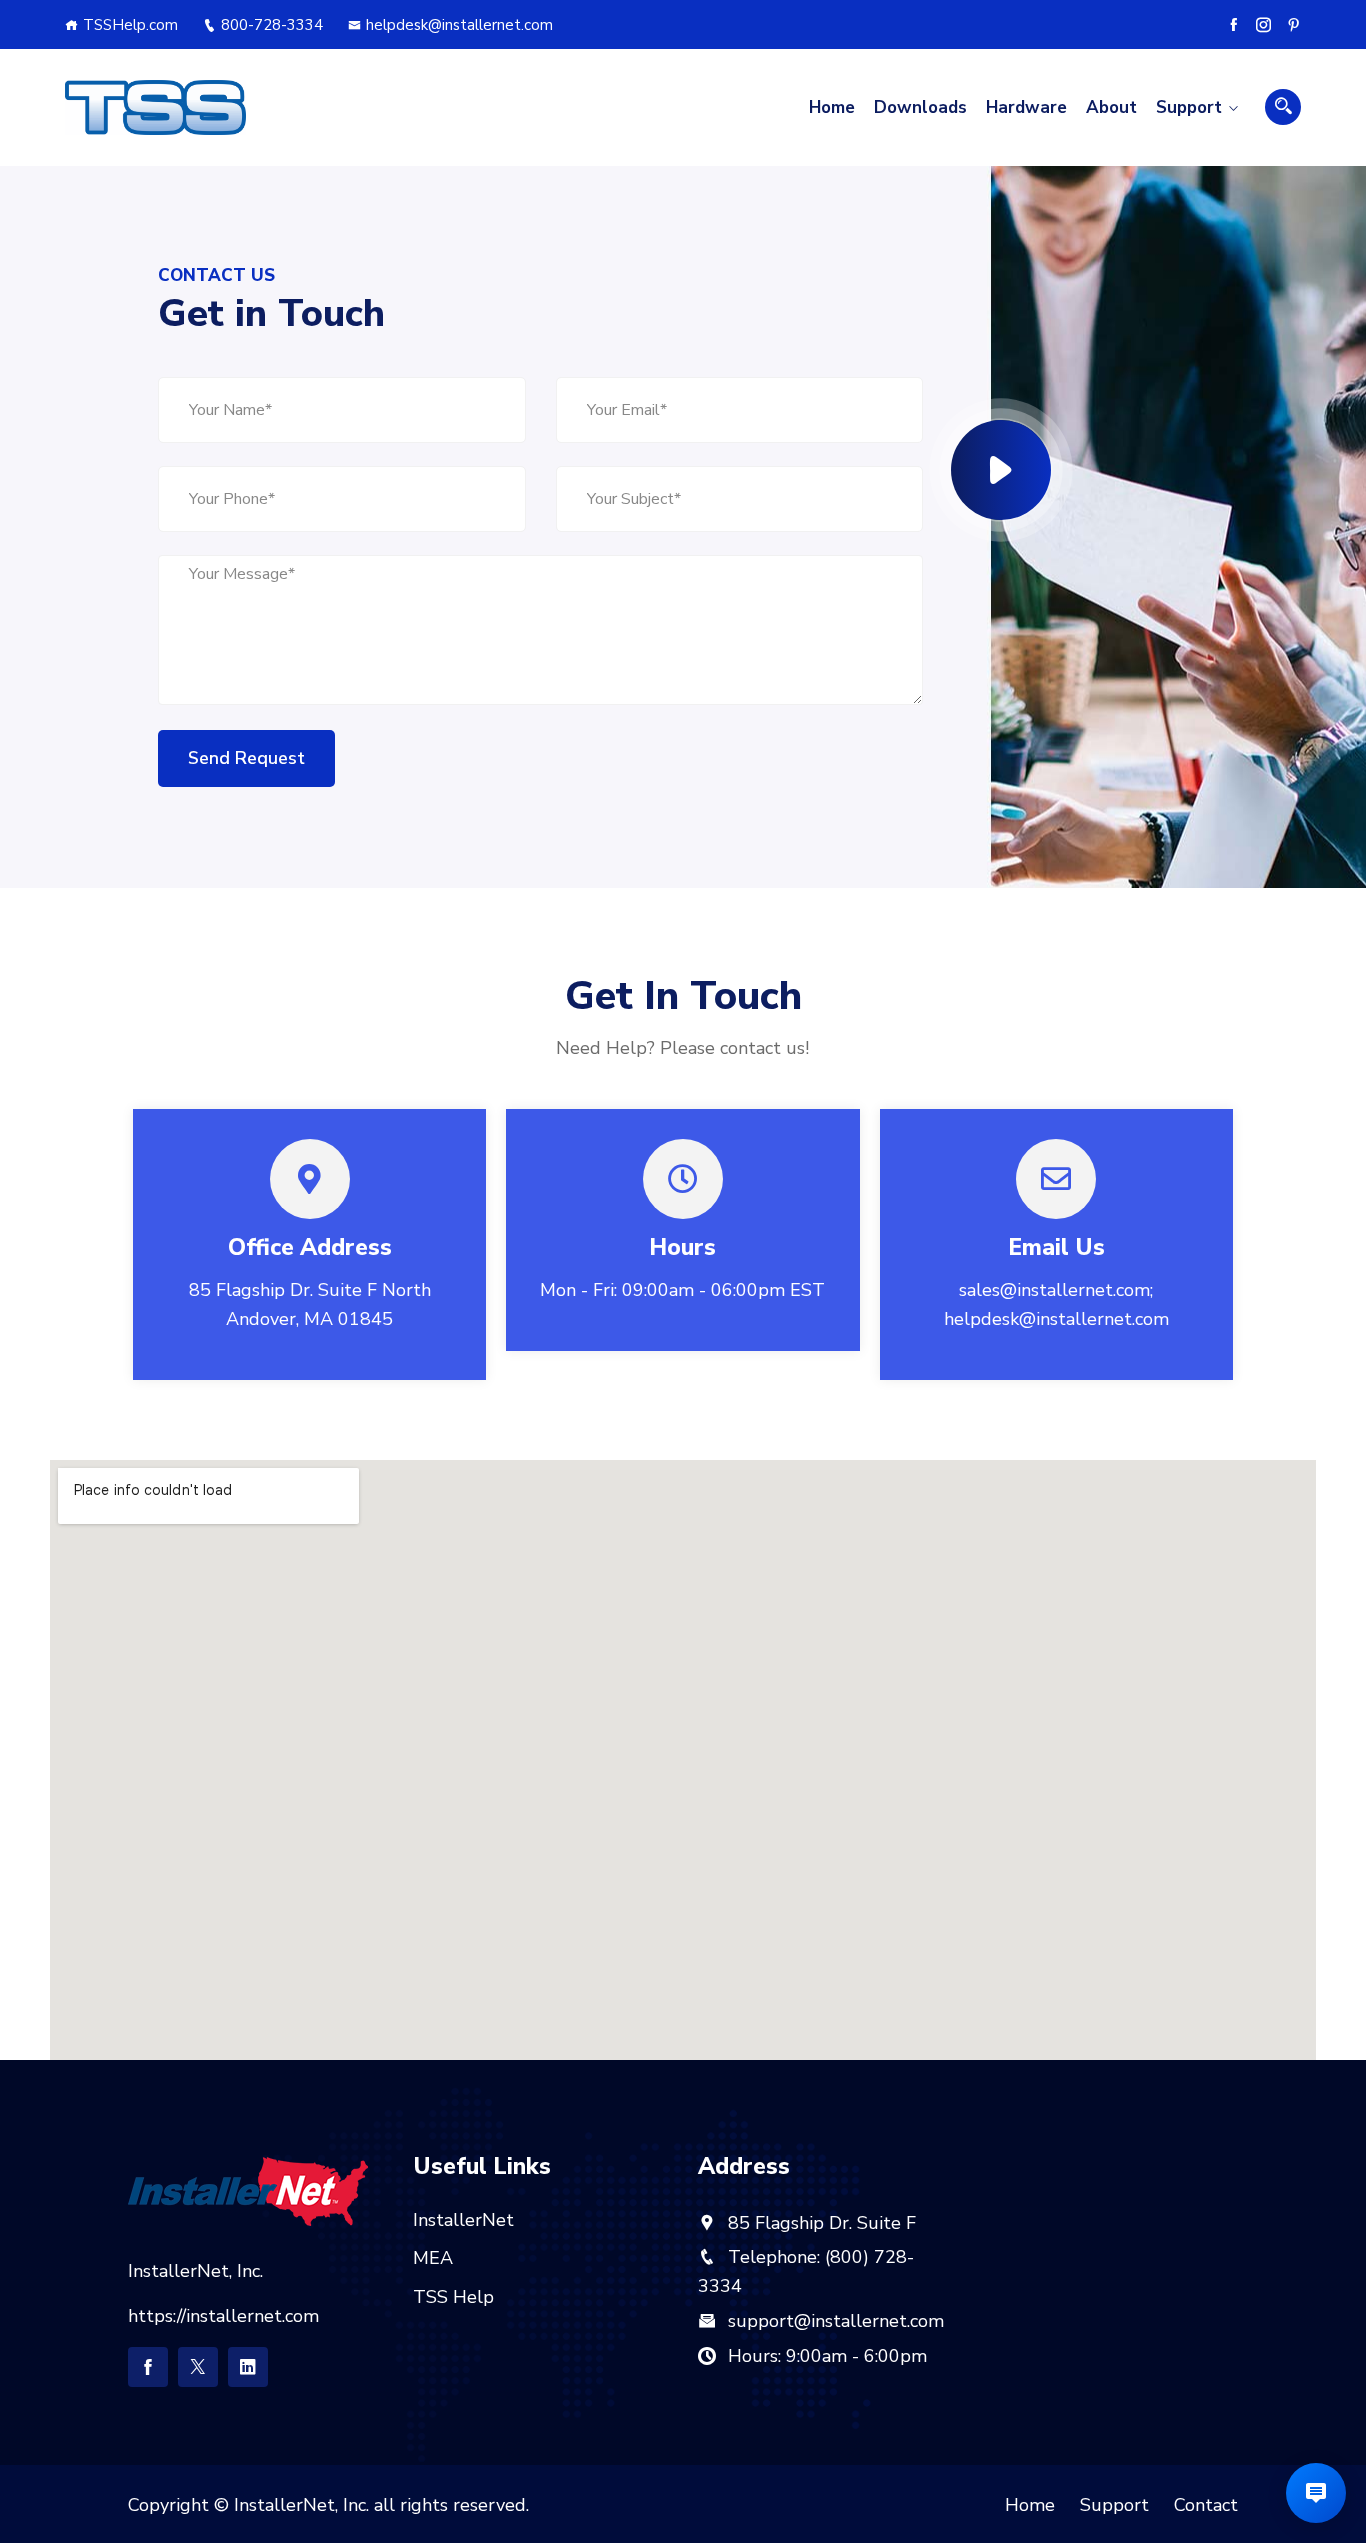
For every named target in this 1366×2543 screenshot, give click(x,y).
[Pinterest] (1293, 25)
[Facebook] (1233, 25)
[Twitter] (198, 2367)
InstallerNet (463, 2220)
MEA (433, 2258)
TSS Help (453, 2297)
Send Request (246, 758)
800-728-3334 (272, 25)
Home (832, 107)
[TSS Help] (155, 107)
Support (1189, 107)
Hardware (1026, 107)
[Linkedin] (248, 2367)
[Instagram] (1263, 25)
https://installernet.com (223, 2316)
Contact (1206, 2505)
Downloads (920, 107)
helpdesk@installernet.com (459, 25)
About (1111, 107)
